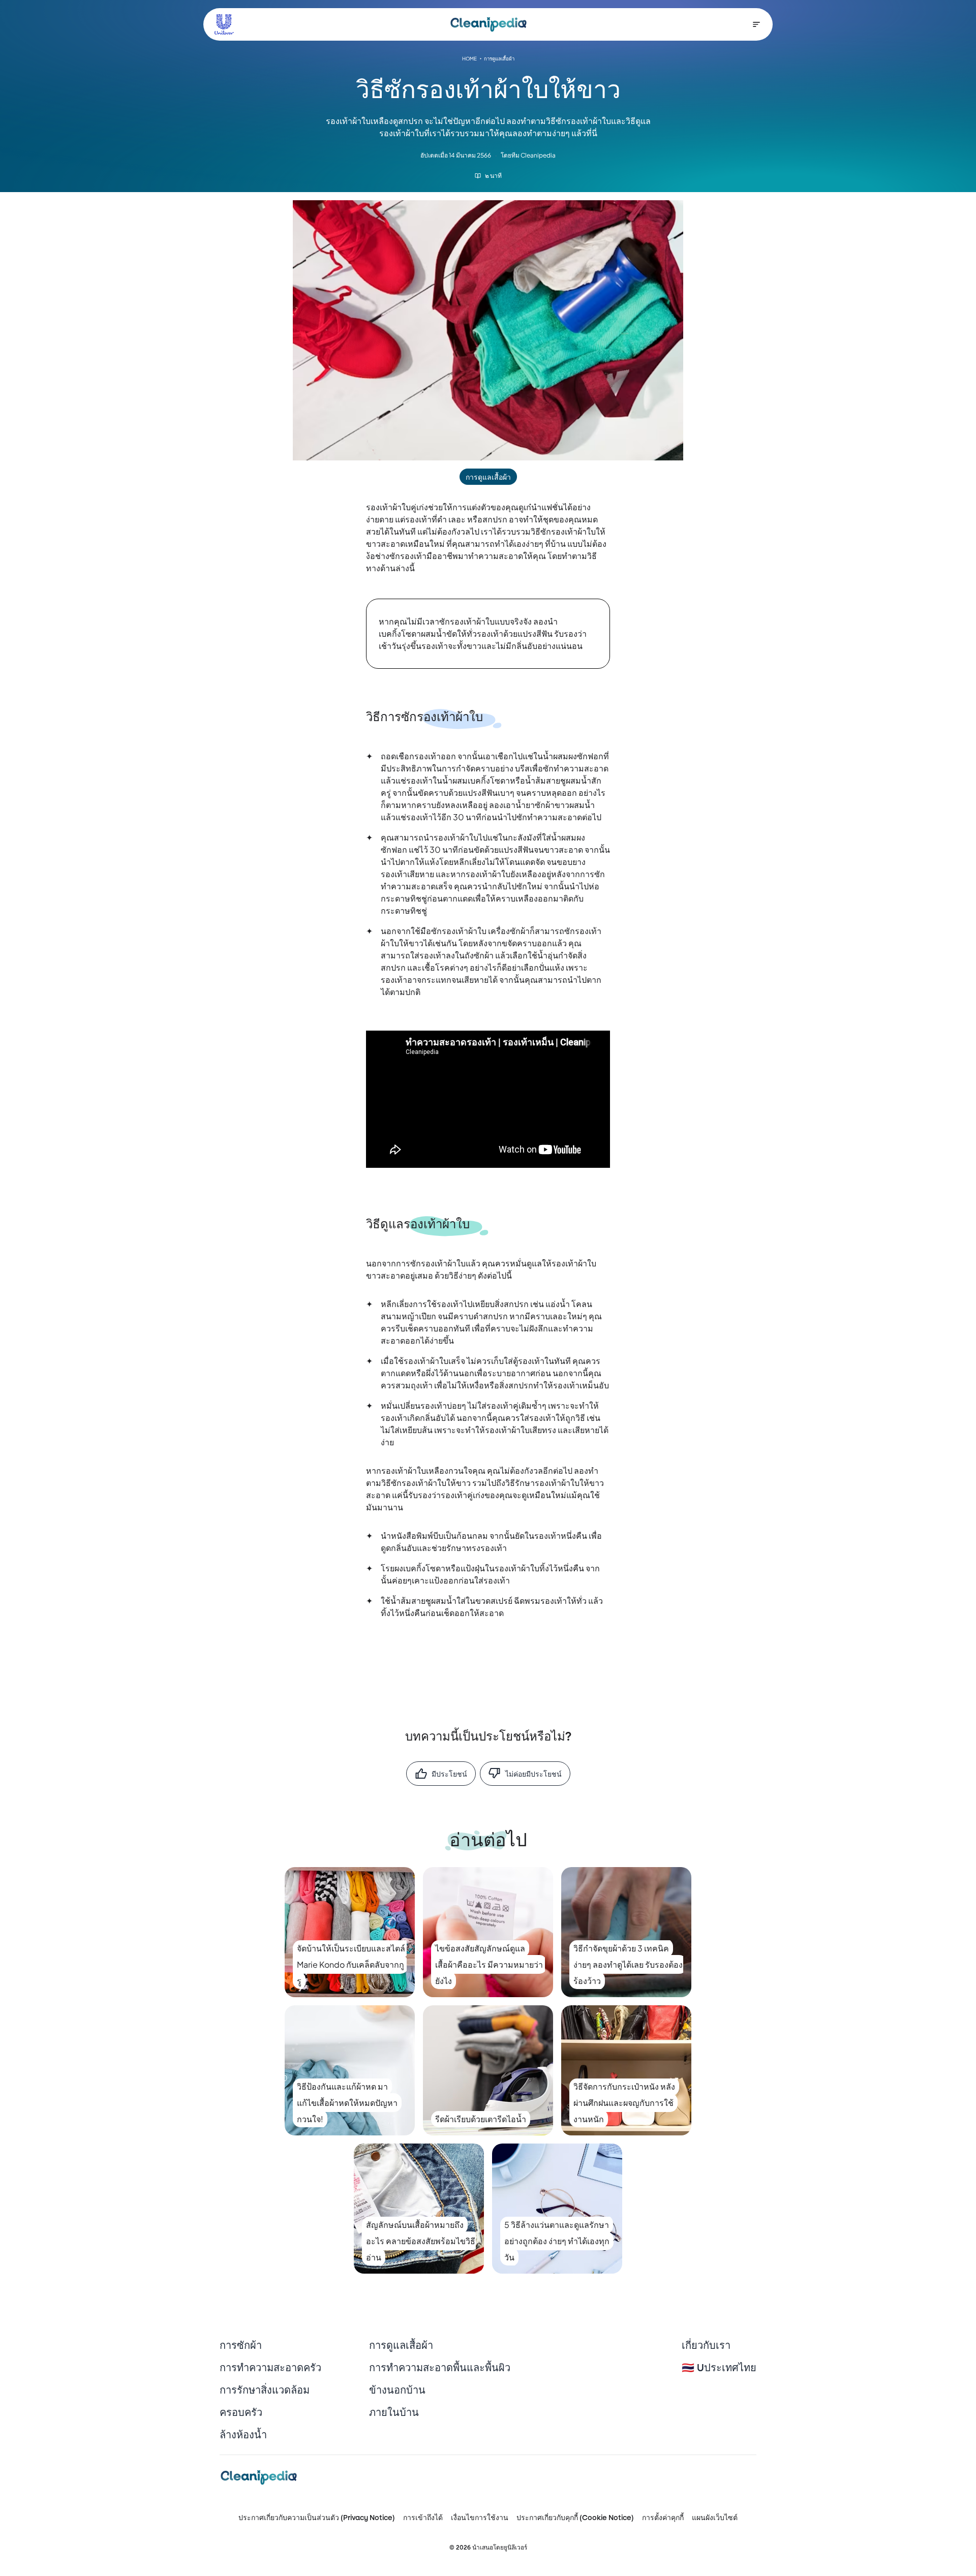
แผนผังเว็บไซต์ (715, 2518)
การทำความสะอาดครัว (270, 2368)
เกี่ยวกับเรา (706, 2346)
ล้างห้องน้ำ (243, 2435)
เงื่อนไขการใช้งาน (480, 2518)
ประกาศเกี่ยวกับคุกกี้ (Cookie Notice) (575, 2518)
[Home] (489, 24)
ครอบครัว (241, 2413)
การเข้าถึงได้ (423, 2518)
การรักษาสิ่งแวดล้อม (265, 2391)
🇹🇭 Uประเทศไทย (719, 2368)
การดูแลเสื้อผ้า (401, 2346)
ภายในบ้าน (394, 2413)
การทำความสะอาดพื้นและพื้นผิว (440, 2368)
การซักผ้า (241, 2346)
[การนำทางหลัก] (756, 24)
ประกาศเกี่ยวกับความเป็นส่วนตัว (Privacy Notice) (317, 2518)
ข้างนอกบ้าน (397, 2391)
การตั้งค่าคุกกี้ (663, 2518)
